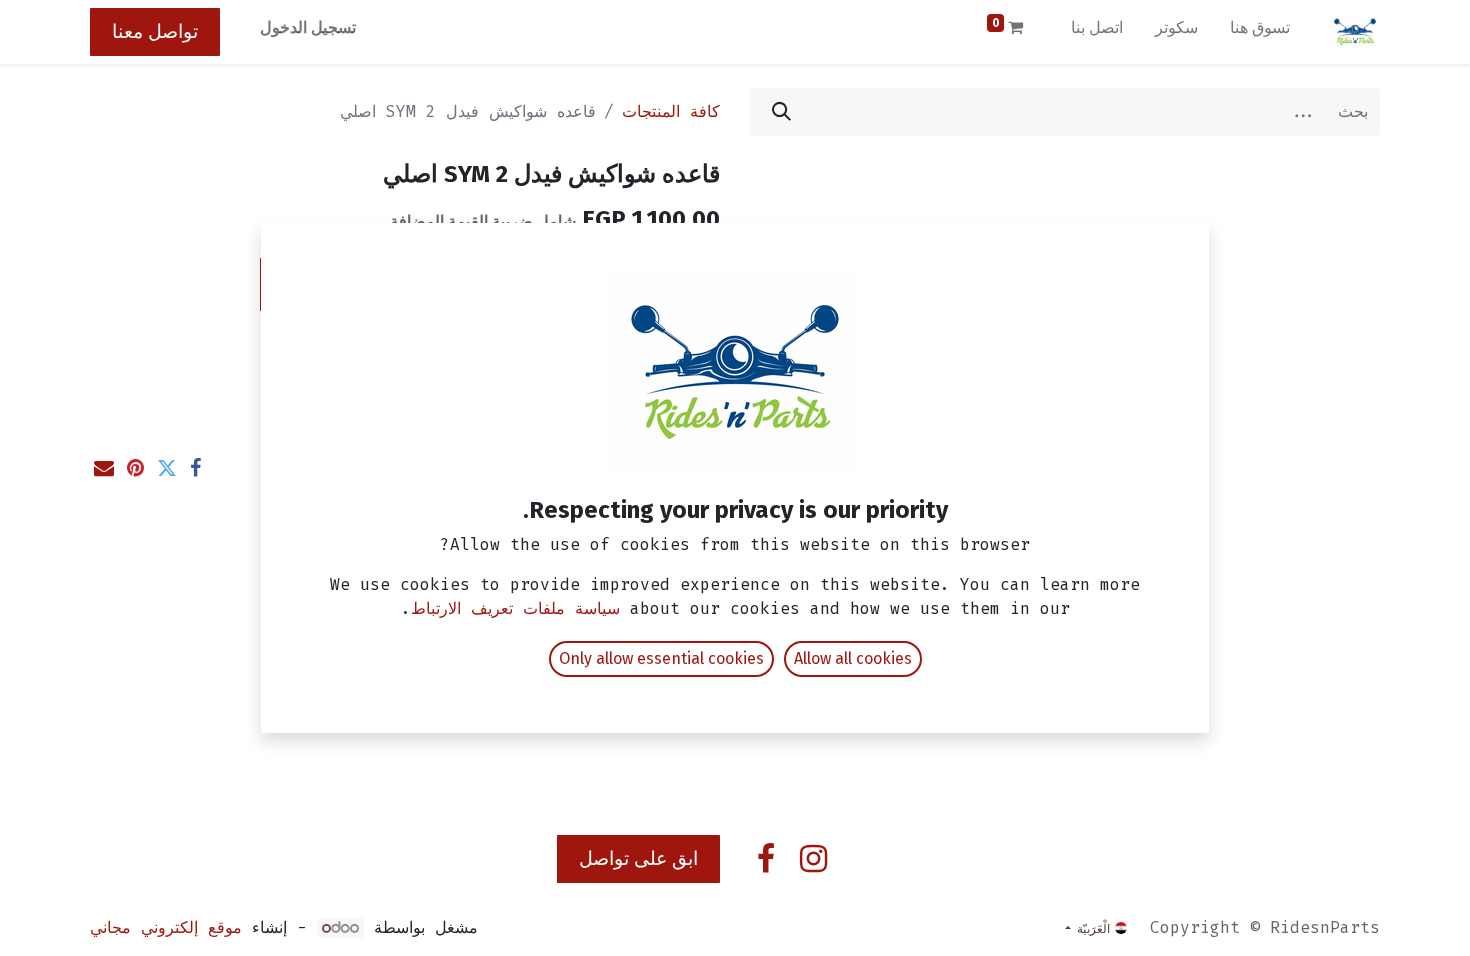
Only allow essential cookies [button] (661, 658)
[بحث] (781, 112)
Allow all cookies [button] (853, 658)
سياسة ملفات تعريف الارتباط (515, 608)
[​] (813, 859)
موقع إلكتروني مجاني (166, 927)
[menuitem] (1260, 32)
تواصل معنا (155, 31)
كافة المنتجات (671, 111)
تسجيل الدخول (308, 27)
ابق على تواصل (638, 858)
